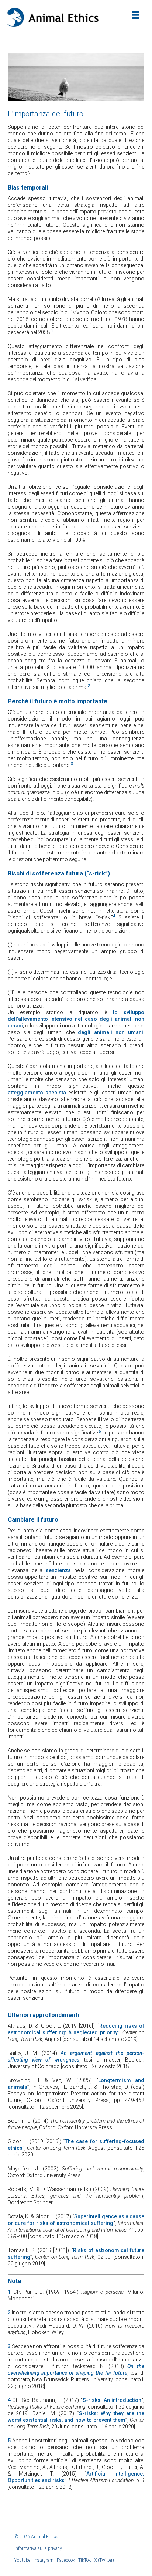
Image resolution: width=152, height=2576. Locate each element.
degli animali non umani (110, 1032)
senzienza (58, 1570)
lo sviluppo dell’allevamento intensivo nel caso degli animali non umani (76, 1019)
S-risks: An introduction (112, 2400)
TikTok (84, 2560)
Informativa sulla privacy (38, 2548)
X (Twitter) (104, 2560)
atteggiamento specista (37, 1093)
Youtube (22, 2560)
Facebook (66, 2560)
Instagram (44, 2560)
